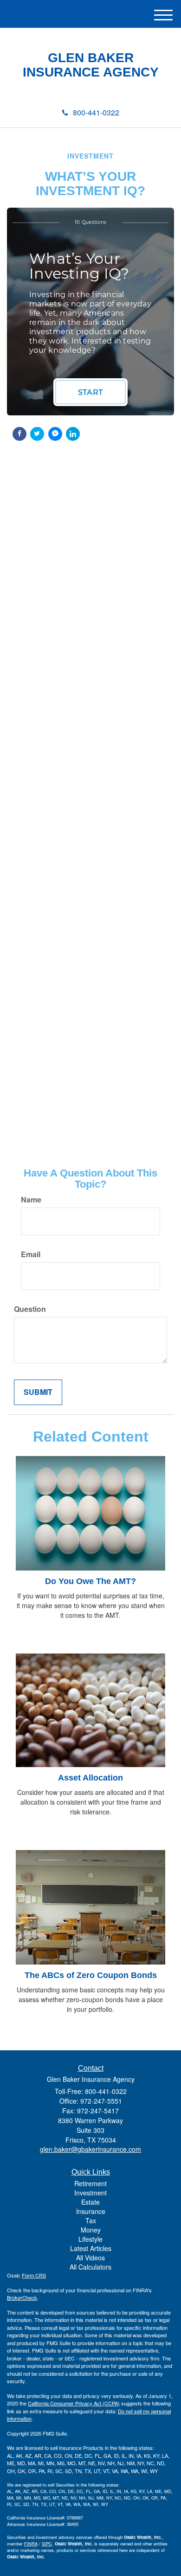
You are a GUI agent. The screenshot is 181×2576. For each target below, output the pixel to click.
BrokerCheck (22, 2297)
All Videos (90, 2258)
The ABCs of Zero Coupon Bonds (91, 1975)
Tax (91, 2220)
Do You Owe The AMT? (90, 1581)
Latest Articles (91, 2248)
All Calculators (90, 2267)
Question (30, 1309)
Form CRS (34, 2275)
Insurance (91, 2211)
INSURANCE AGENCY (91, 72)
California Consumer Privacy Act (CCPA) (74, 2403)
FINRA (31, 2544)
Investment (90, 2193)
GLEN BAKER (91, 58)
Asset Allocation (90, 1778)
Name (31, 1200)
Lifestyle (90, 2239)
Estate (90, 2202)
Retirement (90, 2183)
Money (91, 2230)
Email (31, 1254)
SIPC (47, 2544)
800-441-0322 (96, 112)
